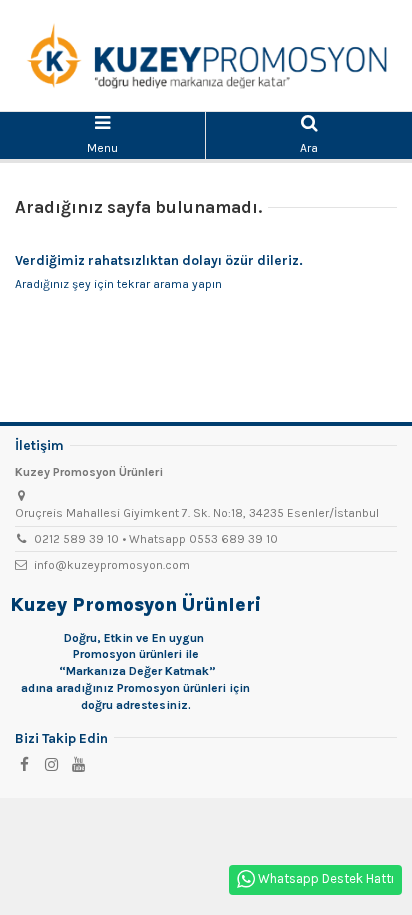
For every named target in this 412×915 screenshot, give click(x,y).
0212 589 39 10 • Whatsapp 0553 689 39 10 (156, 539)
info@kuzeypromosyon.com (112, 565)
